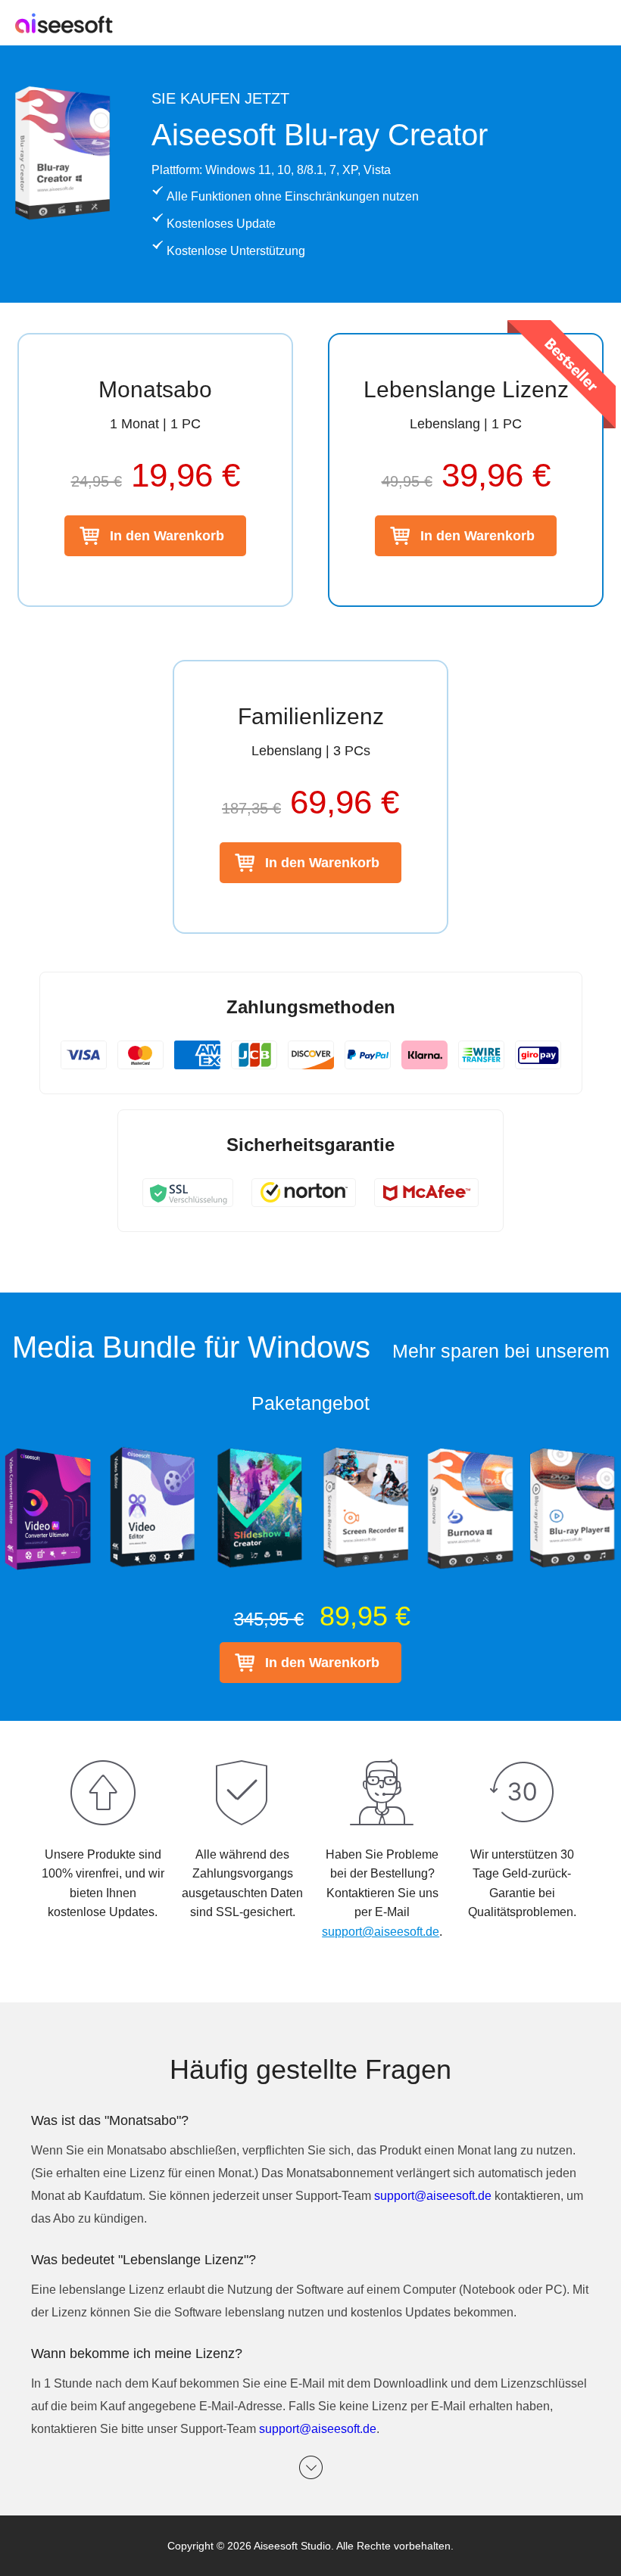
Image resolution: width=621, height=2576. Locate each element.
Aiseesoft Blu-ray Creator (320, 135)
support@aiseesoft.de (381, 1932)
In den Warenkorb (167, 536)
